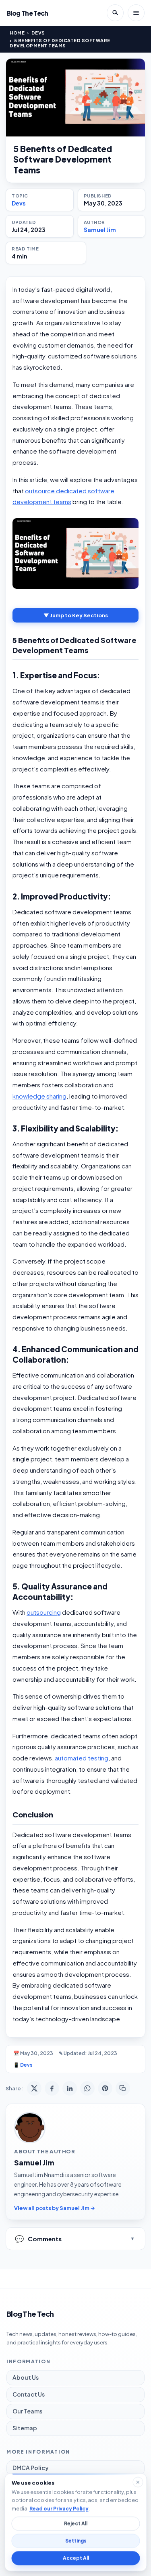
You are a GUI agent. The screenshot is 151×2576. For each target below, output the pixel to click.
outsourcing (44, 1612)
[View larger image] (75, 98)
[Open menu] (136, 13)
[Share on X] (34, 2088)
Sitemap (25, 2428)
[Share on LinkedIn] (70, 2088)
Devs (38, 33)
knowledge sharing (39, 1096)
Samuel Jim (100, 230)
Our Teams (27, 2411)
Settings (75, 2541)
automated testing (82, 1758)
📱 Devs (23, 2065)
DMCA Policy (31, 2468)
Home (17, 33)
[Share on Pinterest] (105, 2088)
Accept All (75, 2558)
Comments (38, 2239)
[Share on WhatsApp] (87, 2088)
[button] (75, 553)
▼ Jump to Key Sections (76, 615)
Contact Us (29, 2394)
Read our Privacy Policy (59, 2508)
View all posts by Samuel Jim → (55, 2208)
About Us (26, 2377)
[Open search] (115, 13)
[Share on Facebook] (52, 2088)
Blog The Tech (27, 13)
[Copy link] (123, 2088)
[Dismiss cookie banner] (138, 2482)
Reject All (76, 2524)
